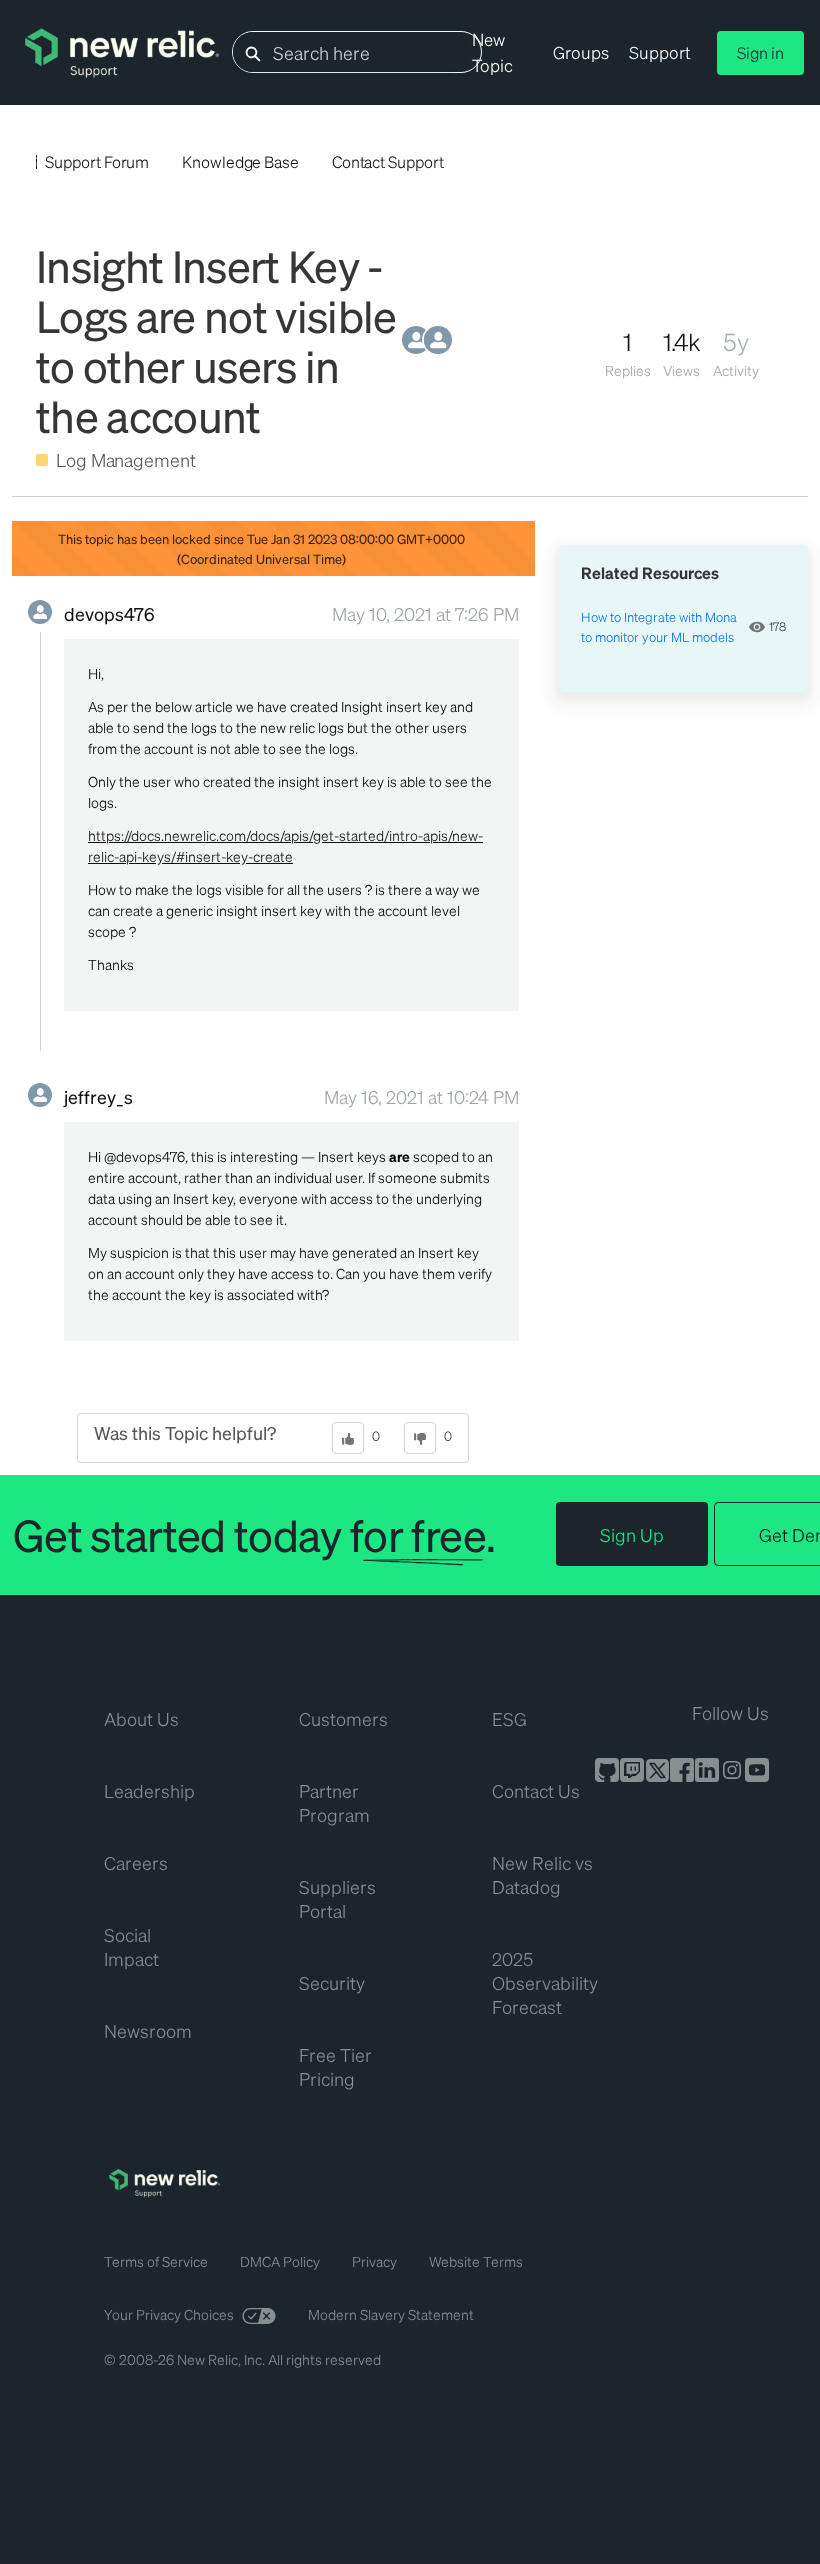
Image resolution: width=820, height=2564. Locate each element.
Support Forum (97, 161)
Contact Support (388, 161)
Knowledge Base (240, 161)
